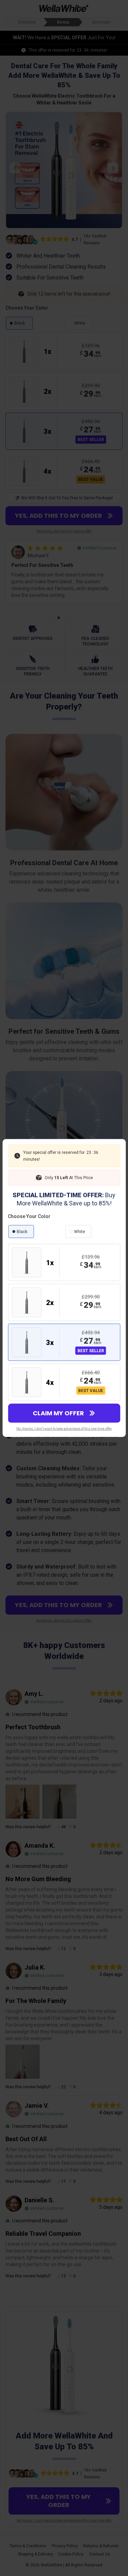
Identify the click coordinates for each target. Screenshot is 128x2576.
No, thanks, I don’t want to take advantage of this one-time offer (64, 1429)
